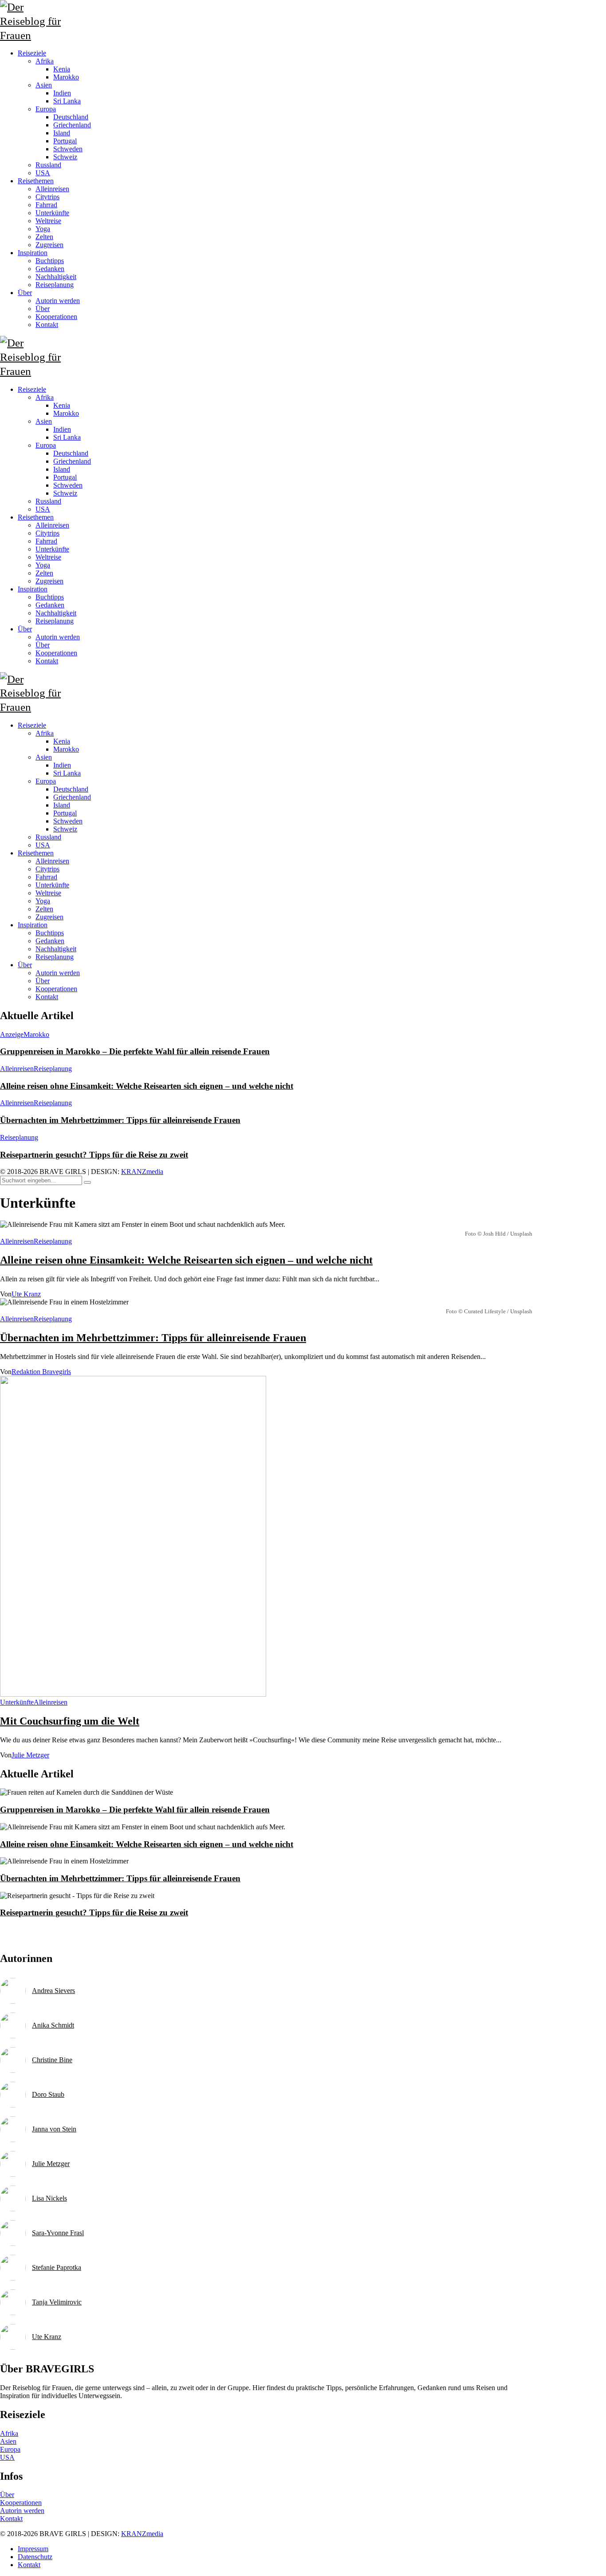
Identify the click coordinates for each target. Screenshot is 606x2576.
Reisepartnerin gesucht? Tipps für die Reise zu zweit (94, 1155)
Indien (62, 765)
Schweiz (65, 829)
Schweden (68, 821)
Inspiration (33, 925)
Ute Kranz (26, 1294)
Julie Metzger (30, 1755)
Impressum (33, 2549)
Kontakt (47, 997)
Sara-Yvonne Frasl (58, 2233)
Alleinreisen (52, 861)
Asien (44, 757)
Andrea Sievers (53, 1991)
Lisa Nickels (49, 2198)
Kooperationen (56, 989)
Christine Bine (52, 2060)
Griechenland (72, 797)
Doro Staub (48, 2094)
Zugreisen (49, 917)
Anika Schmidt (53, 2025)
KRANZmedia (142, 1172)
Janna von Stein (54, 2129)
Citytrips (47, 869)
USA (43, 845)
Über (25, 965)
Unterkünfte (52, 885)
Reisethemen (36, 853)
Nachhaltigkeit (56, 949)
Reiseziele (32, 725)
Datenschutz (35, 2557)
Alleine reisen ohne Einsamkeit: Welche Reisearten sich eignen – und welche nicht (147, 1086)
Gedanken (50, 941)
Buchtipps (50, 933)
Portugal (65, 813)
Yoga (43, 901)
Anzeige (12, 1034)
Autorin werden (58, 973)
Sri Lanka (67, 773)
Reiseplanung (55, 957)
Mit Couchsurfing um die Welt (70, 1721)
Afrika (45, 733)
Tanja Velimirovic (57, 2302)
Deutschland (71, 789)
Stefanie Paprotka (57, 2267)
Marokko (66, 749)
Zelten (44, 909)
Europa (46, 781)
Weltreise (48, 893)
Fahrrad (46, 877)
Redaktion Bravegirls (41, 1372)
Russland (48, 837)
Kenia (62, 741)
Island (62, 805)
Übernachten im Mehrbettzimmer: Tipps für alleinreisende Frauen (120, 1120)
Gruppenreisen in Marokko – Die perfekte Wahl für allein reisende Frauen (135, 1051)
